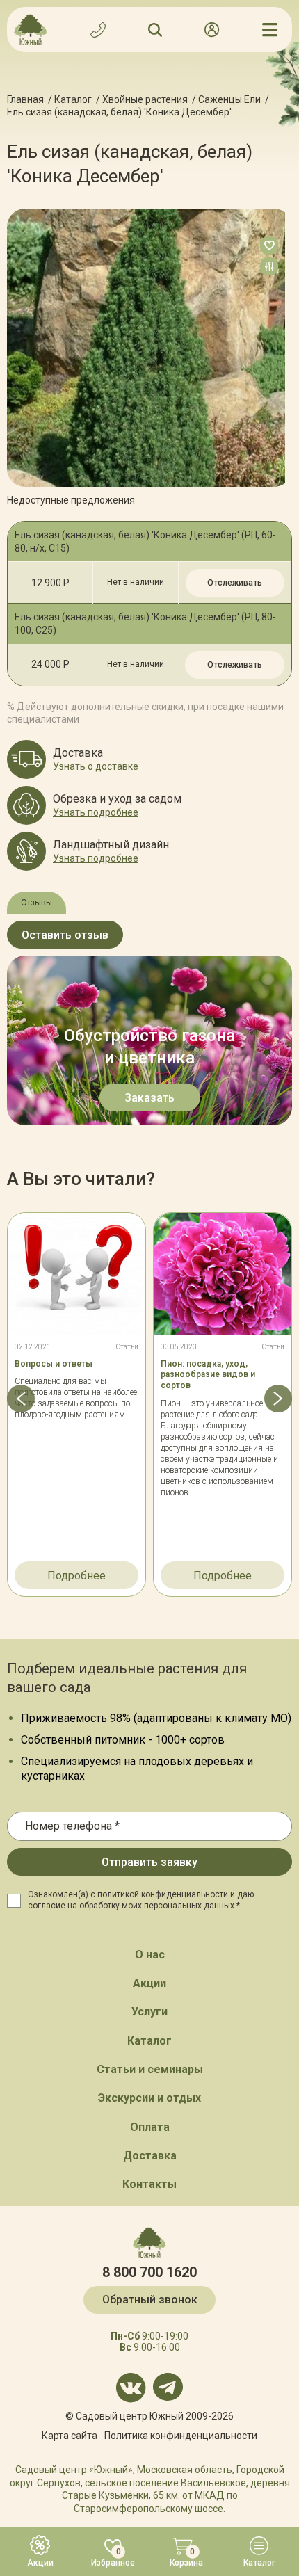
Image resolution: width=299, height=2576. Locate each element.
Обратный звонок (150, 2300)
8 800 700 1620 (149, 2272)
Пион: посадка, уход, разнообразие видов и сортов (208, 1375)
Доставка (150, 2156)
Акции (149, 1983)
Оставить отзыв (65, 935)
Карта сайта (70, 2436)
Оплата (150, 2127)
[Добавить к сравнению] (269, 266)
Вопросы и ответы (54, 1364)
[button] (21, 1399)
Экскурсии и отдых (149, 2098)
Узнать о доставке (96, 766)
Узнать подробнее (96, 812)
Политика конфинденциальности (181, 2436)
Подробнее (76, 1576)
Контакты (149, 2184)
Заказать (149, 1098)
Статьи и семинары (150, 2069)
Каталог (149, 2041)
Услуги (149, 2012)
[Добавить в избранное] (269, 245)
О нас (150, 1955)
